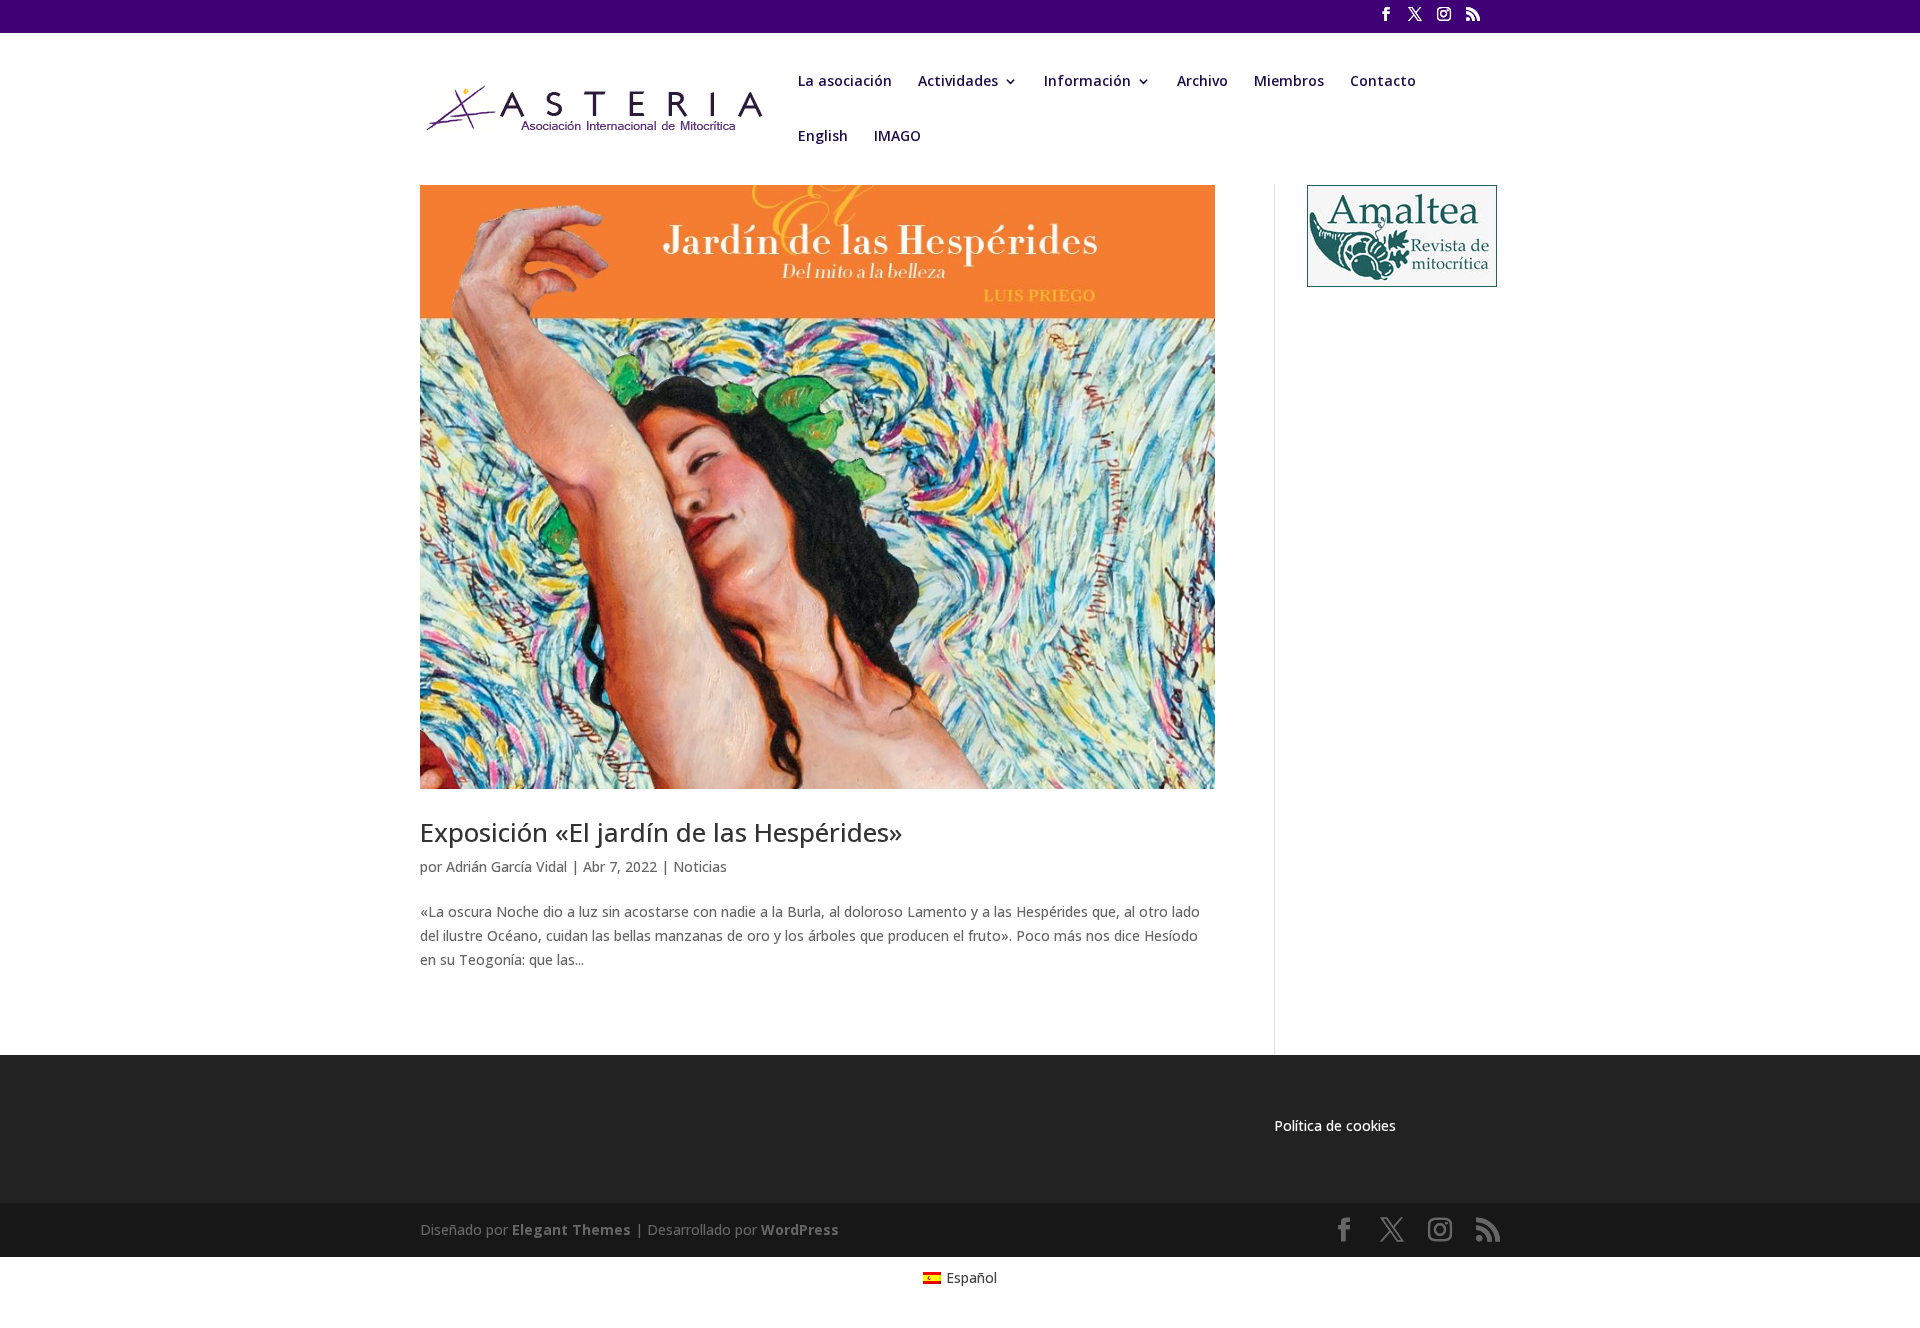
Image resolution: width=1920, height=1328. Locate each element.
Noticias (700, 866)
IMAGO (897, 137)
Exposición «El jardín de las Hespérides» (661, 832)
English (823, 137)
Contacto (1383, 82)
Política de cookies (1335, 1125)
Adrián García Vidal (506, 866)
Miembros (1289, 82)
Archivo (1202, 82)
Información (1087, 82)
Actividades (958, 82)
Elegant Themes (571, 1229)
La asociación (845, 82)
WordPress (800, 1229)
